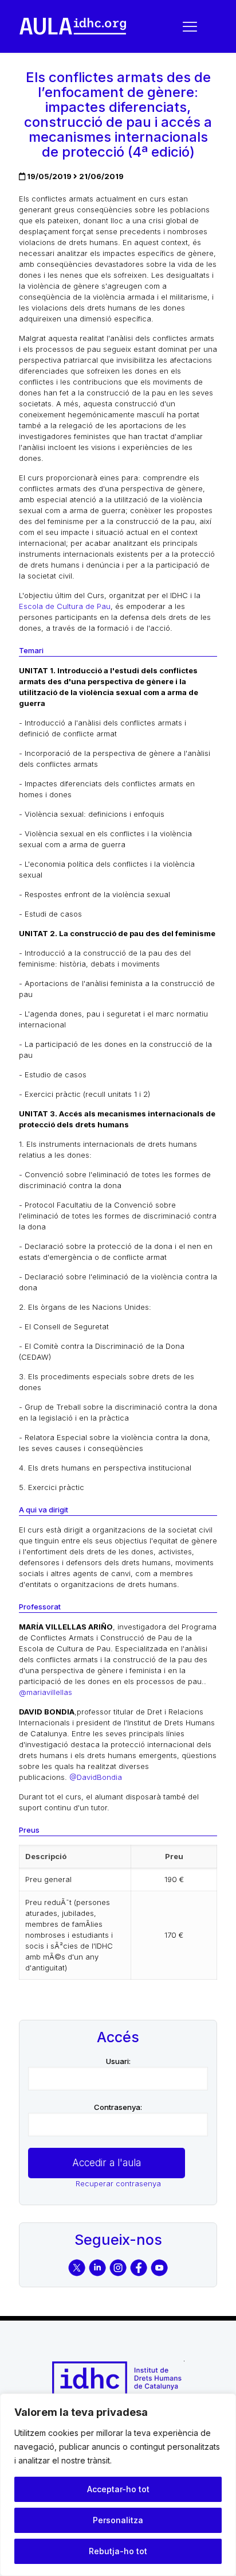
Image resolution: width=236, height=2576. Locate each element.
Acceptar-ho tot (118, 2489)
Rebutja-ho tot (118, 2551)
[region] (118, 2485)
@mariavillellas (46, 1692)
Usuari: (118, 2061)
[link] (73, 26)
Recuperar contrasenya (118, 2183)
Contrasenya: (118, 2107)
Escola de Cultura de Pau (65, 606)
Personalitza (118, 2520)
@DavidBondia (96, 1777)
